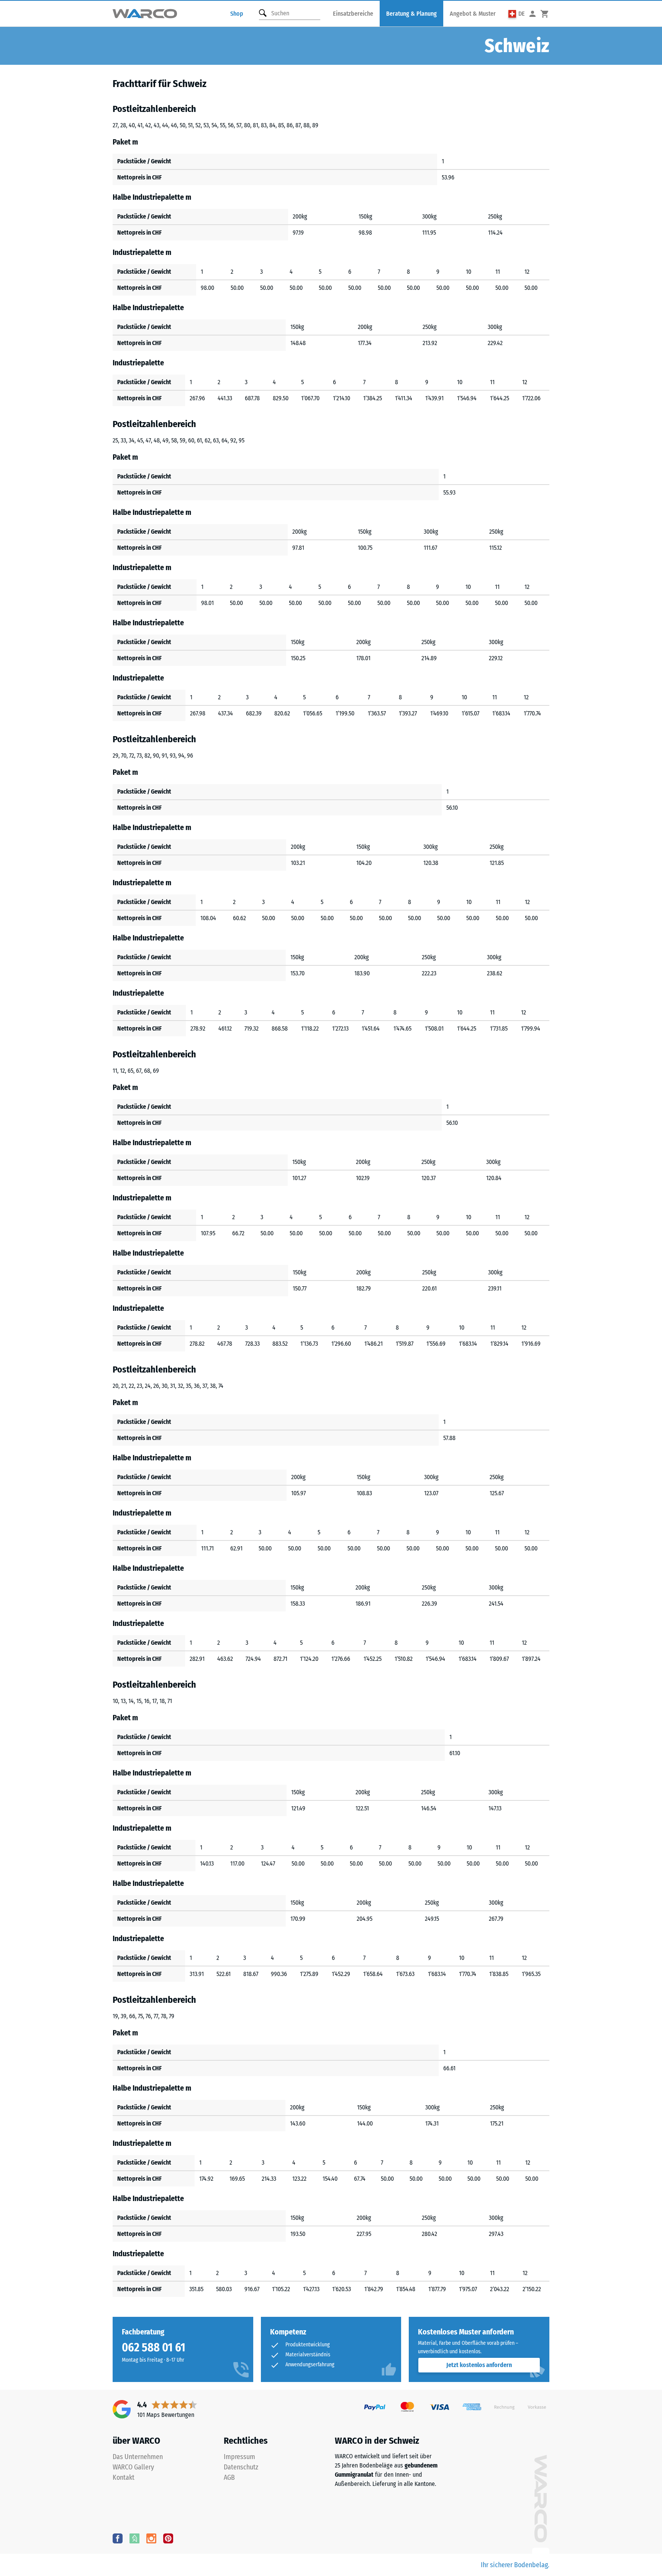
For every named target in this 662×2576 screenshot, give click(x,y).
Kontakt (124, 2477)
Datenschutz (241, 2467)
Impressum (239, 2457)
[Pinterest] (168, 2538)
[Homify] (134, 2538)
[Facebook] (118, 2538)
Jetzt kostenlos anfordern (479, 2365)
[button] (517, 14)
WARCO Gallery (133, 2467)
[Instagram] (151, 2538)
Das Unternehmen (138, 2457)
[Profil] (533, 14)
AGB (229, 2477)
